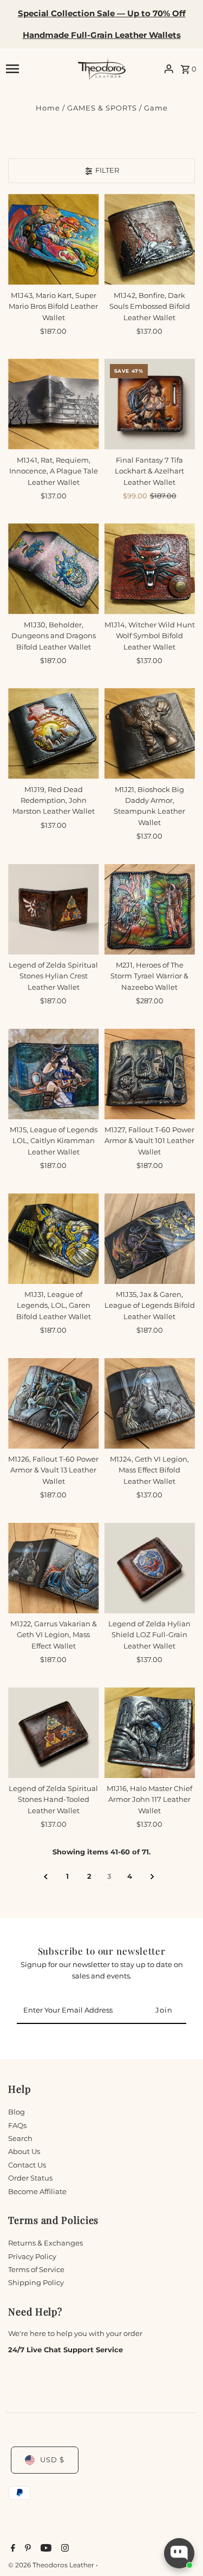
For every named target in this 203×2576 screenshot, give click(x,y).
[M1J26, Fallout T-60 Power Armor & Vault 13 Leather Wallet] (53, 1403)
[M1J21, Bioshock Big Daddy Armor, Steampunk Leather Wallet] (150, 733)
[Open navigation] (38, 69)
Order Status (30, 2178)
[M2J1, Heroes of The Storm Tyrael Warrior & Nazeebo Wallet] (150, 909)
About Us (24, 2152)
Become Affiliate (37, 2192)
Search (20, 2139)
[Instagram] (64, 2549)
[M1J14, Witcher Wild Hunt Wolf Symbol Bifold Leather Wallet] (150, 569)
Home (48, 108)
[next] (152, 1877)
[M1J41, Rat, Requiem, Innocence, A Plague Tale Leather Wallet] (53, 404)
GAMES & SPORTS (102, 108)
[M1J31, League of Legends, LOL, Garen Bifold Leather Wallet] (53, 1239)
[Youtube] (45, 2549)
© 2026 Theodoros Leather (52, 2565)
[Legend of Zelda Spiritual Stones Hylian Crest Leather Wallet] (53, 909)
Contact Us (27, 2165)
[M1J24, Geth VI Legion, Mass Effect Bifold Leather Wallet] (150, 1403)
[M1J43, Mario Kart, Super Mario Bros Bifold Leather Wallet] (53, 239)
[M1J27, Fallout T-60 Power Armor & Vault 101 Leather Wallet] (150, 1074)
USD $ (52, 2460)
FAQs (17, 2126)
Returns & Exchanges (45, 2243)
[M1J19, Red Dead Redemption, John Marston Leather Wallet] (53, 733)
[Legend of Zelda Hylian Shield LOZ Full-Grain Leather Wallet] (150, 1568)
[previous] (46, 1877)
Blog (17, 2112)
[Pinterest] (27, 2549)
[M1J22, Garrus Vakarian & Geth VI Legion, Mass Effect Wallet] (53, 1568)
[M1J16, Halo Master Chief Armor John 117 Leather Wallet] (150, 1733)
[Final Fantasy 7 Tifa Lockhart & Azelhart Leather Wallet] (150, 404)
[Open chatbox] (179, 2553)
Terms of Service (36, 2270)
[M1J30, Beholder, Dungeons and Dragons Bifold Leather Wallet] (53, 569)
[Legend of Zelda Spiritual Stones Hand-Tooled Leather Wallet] (53, 1733)
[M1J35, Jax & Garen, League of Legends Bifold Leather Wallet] (150, 1239)
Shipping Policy (36, 2283)
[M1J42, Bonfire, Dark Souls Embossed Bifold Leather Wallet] (150, 239)
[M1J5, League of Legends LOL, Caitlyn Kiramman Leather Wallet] (53, 1074)
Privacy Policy (32, 2257)
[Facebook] (12, 2549)
